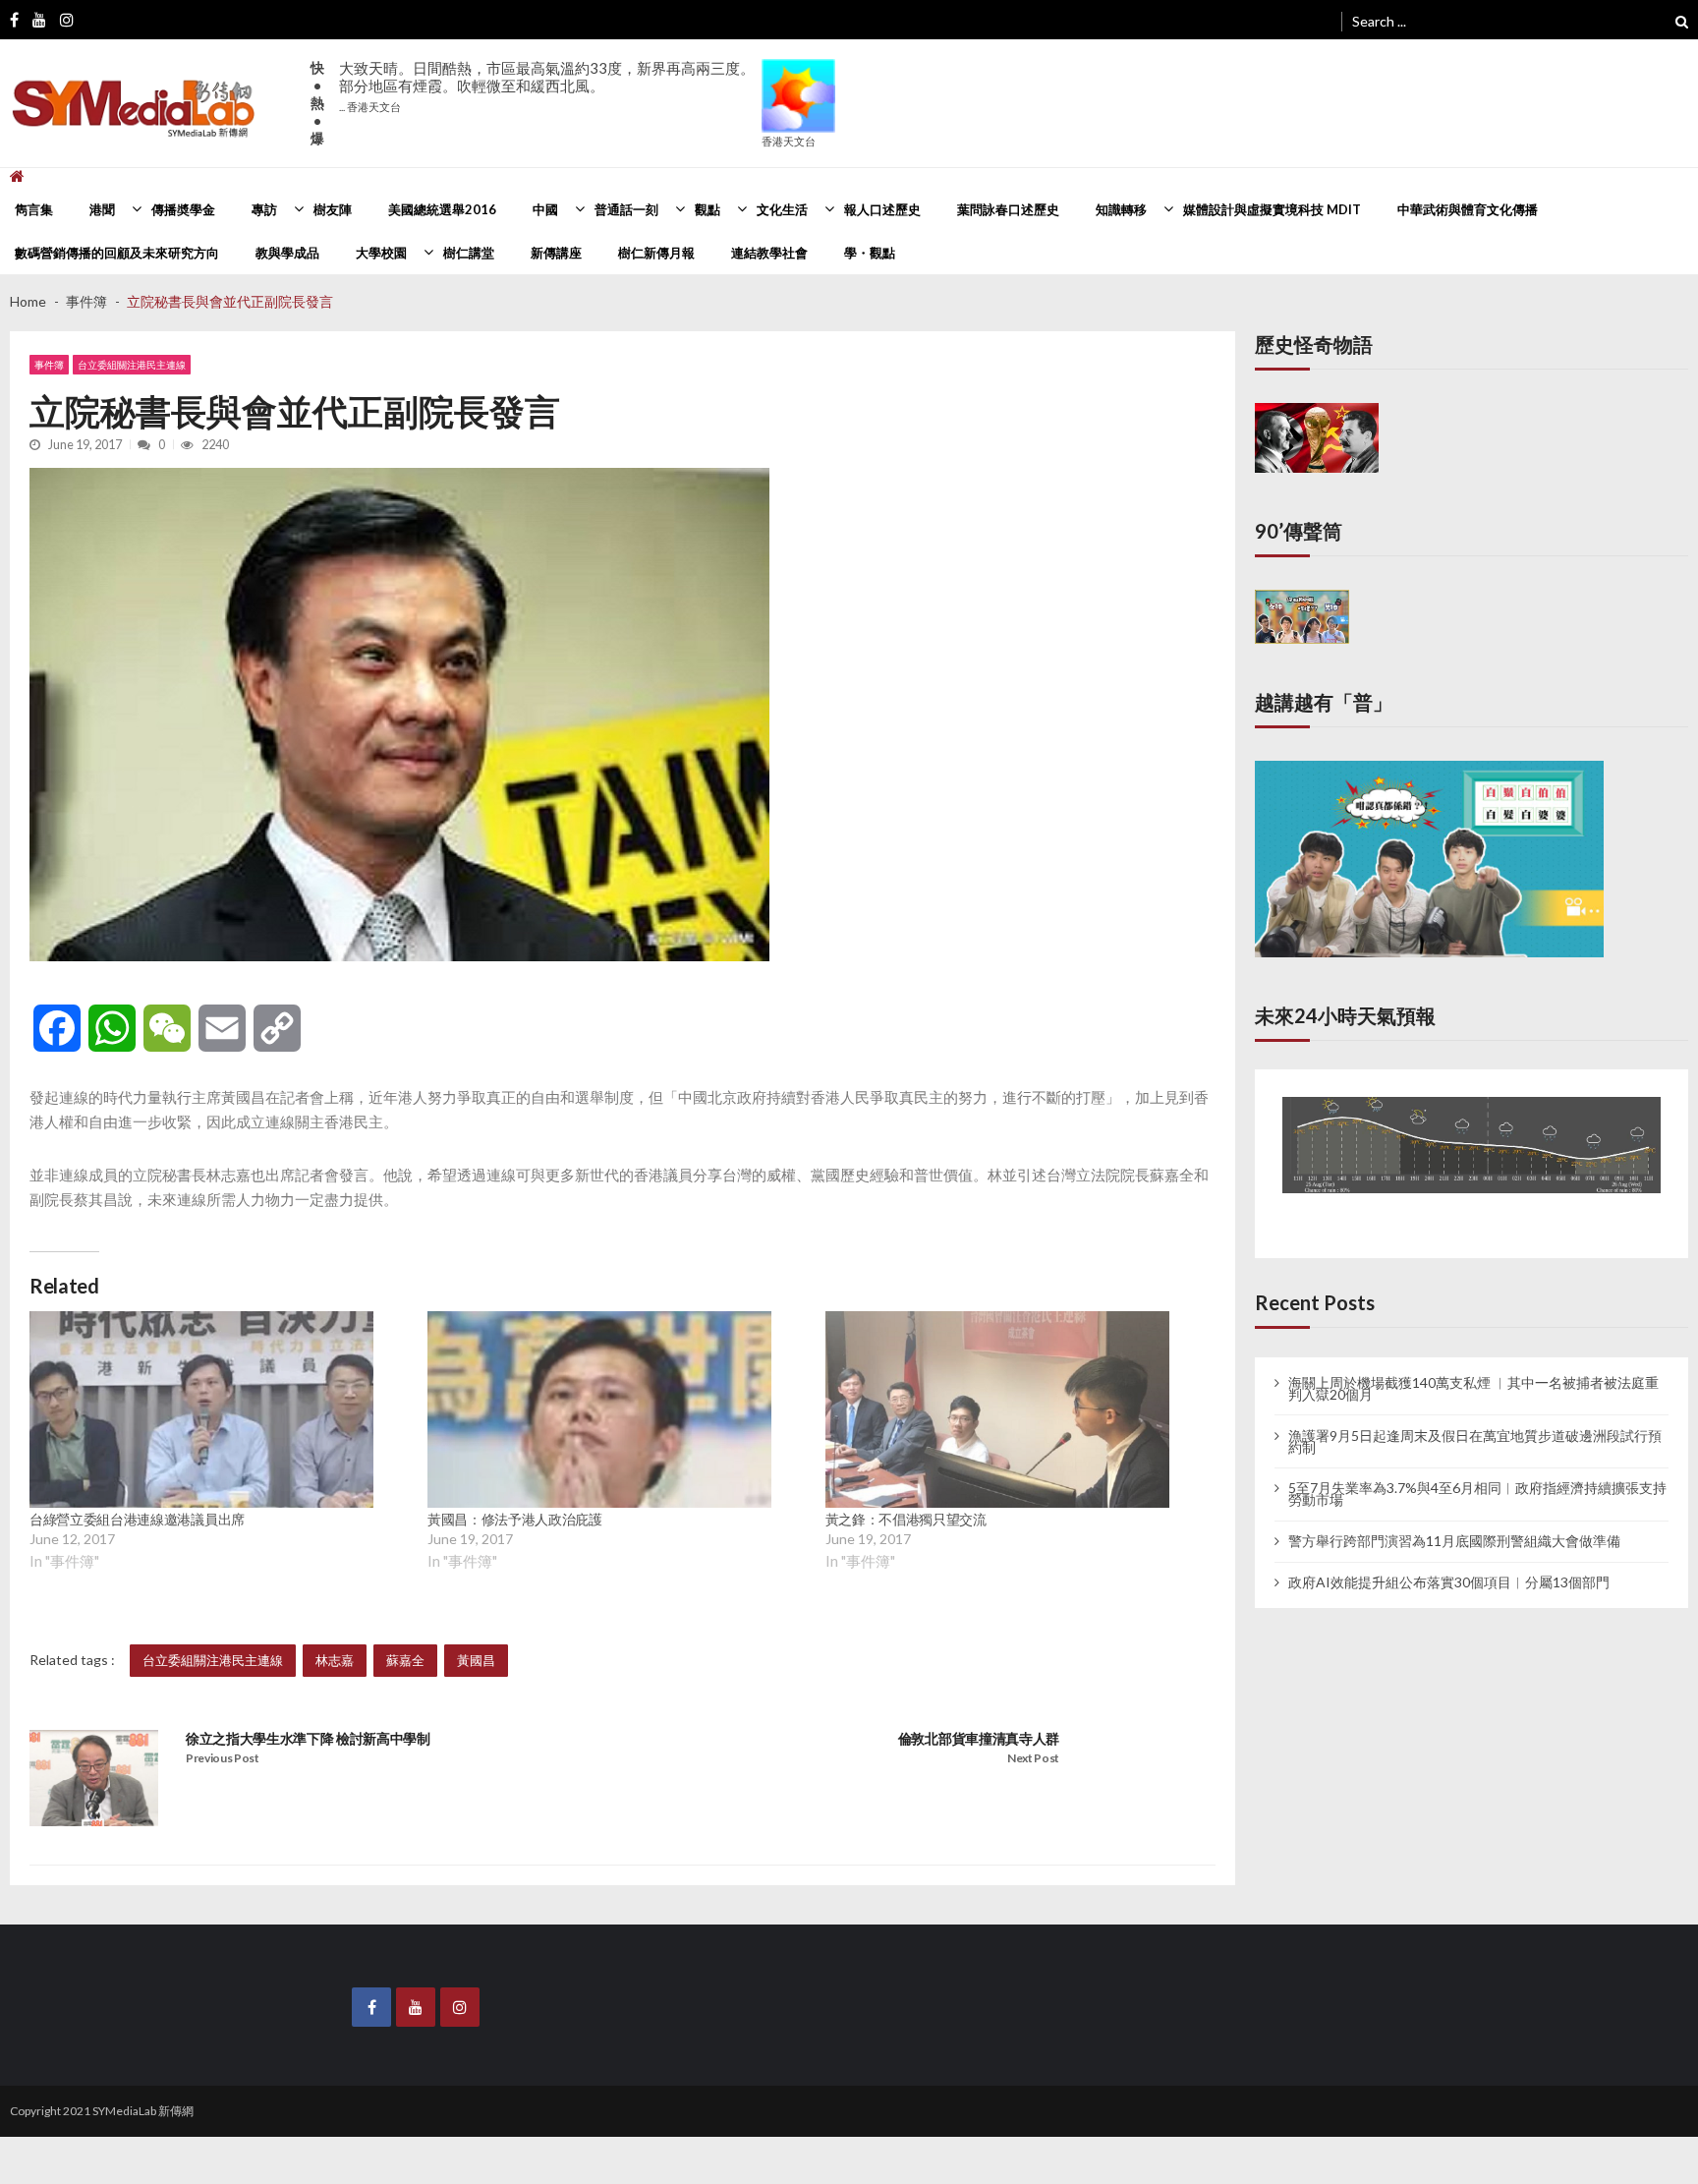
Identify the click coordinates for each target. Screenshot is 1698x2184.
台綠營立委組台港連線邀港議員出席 (137, 1519)
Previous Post (223, 1758)
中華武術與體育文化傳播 (1468, 209)
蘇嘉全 (405, 1660)
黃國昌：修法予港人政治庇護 (515, 1519)
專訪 (264, 209)
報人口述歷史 (882, 209)
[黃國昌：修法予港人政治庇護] (599, 1409)
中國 (545, 209)
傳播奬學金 (183, 209)
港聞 (102, 209)
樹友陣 (333, 209)
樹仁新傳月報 (656, 253)
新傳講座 (556, 253)
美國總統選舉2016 (442, 209)
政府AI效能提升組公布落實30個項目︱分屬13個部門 (1449, 1562)
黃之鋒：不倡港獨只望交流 (906, 1519)
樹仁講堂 (469, 253)
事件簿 (49, 365)
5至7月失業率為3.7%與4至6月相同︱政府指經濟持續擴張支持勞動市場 (1477, 1473)
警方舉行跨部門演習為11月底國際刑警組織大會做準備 (1454, 1521)
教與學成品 (287, 253)
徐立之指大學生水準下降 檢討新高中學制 (308, 1738)
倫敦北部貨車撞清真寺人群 (979, 1738)
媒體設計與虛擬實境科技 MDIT (1272, 209)
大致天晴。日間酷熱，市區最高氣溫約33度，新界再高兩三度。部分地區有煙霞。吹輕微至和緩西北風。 (547, 86)
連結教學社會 (769, 253)
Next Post (1033, 1758)
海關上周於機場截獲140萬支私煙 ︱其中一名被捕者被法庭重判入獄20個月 (1473, 1367)
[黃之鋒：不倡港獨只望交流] (997, 1409)
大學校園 (381, 253)
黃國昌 (476, 1660)
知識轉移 (1121, 209)
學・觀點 (870, 253)
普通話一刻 (626, 209)
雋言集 (34, 209)
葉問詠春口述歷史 (1008, 209)
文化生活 (782, 209)
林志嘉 (335, 1660)
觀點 (707, 209)
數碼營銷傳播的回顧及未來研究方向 (117, 253)
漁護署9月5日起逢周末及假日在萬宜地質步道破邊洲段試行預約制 (1475, 1420)
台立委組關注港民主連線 (132, 365)
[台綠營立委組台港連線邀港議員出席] (201, 1409)
